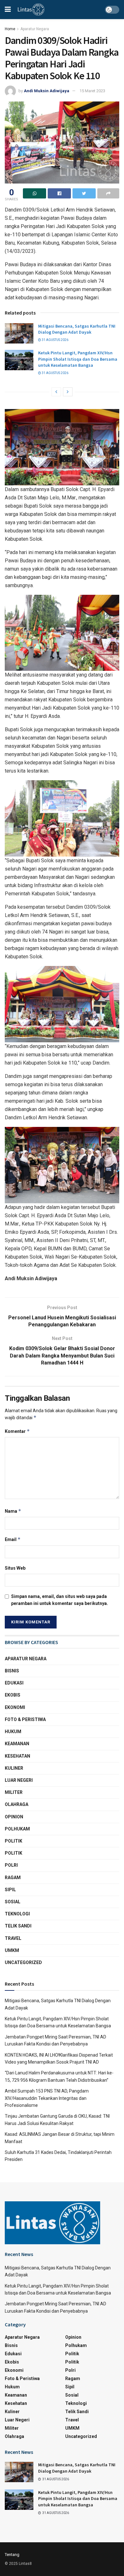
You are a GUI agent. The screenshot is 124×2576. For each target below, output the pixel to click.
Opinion (14, 1817)
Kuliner (14, 1768)
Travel (13, 1938)
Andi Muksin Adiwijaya (47, 91)
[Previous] (56, 392)
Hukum (13, 1732)
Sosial (13, 1902)
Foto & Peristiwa (25, 1719)
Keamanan (17, 1744)
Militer (14, 1792)
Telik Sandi (18, 1926)
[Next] (68, 392)
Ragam (13, 1878)
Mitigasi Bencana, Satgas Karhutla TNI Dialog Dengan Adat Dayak (77, 329)
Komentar (17, 1431)
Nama (13, 1511)
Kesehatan (17, 1756)
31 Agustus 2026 (55, 340)
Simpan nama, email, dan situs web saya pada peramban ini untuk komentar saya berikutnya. (60, 1600)
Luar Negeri (19, 1780)
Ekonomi (15, 1707)
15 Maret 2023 (92, 91)
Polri (11, 1865)
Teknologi (17, 1914)
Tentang (12, 2555)
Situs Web (15, 1568)
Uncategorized (23, 1962)
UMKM (12, 1950)
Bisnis (12, 1671)
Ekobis (13, 1695)
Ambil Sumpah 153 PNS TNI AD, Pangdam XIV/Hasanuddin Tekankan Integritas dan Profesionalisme (47, 2098)
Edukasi (14, 1683)
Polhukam (17, 1829)
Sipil (10, 1890)
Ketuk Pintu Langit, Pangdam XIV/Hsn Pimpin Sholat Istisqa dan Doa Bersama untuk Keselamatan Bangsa (78, 359)
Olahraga (17, 1804)
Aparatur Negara (35, 29)
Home (10, 29)
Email (13, 1539)
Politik (14, 1841)
